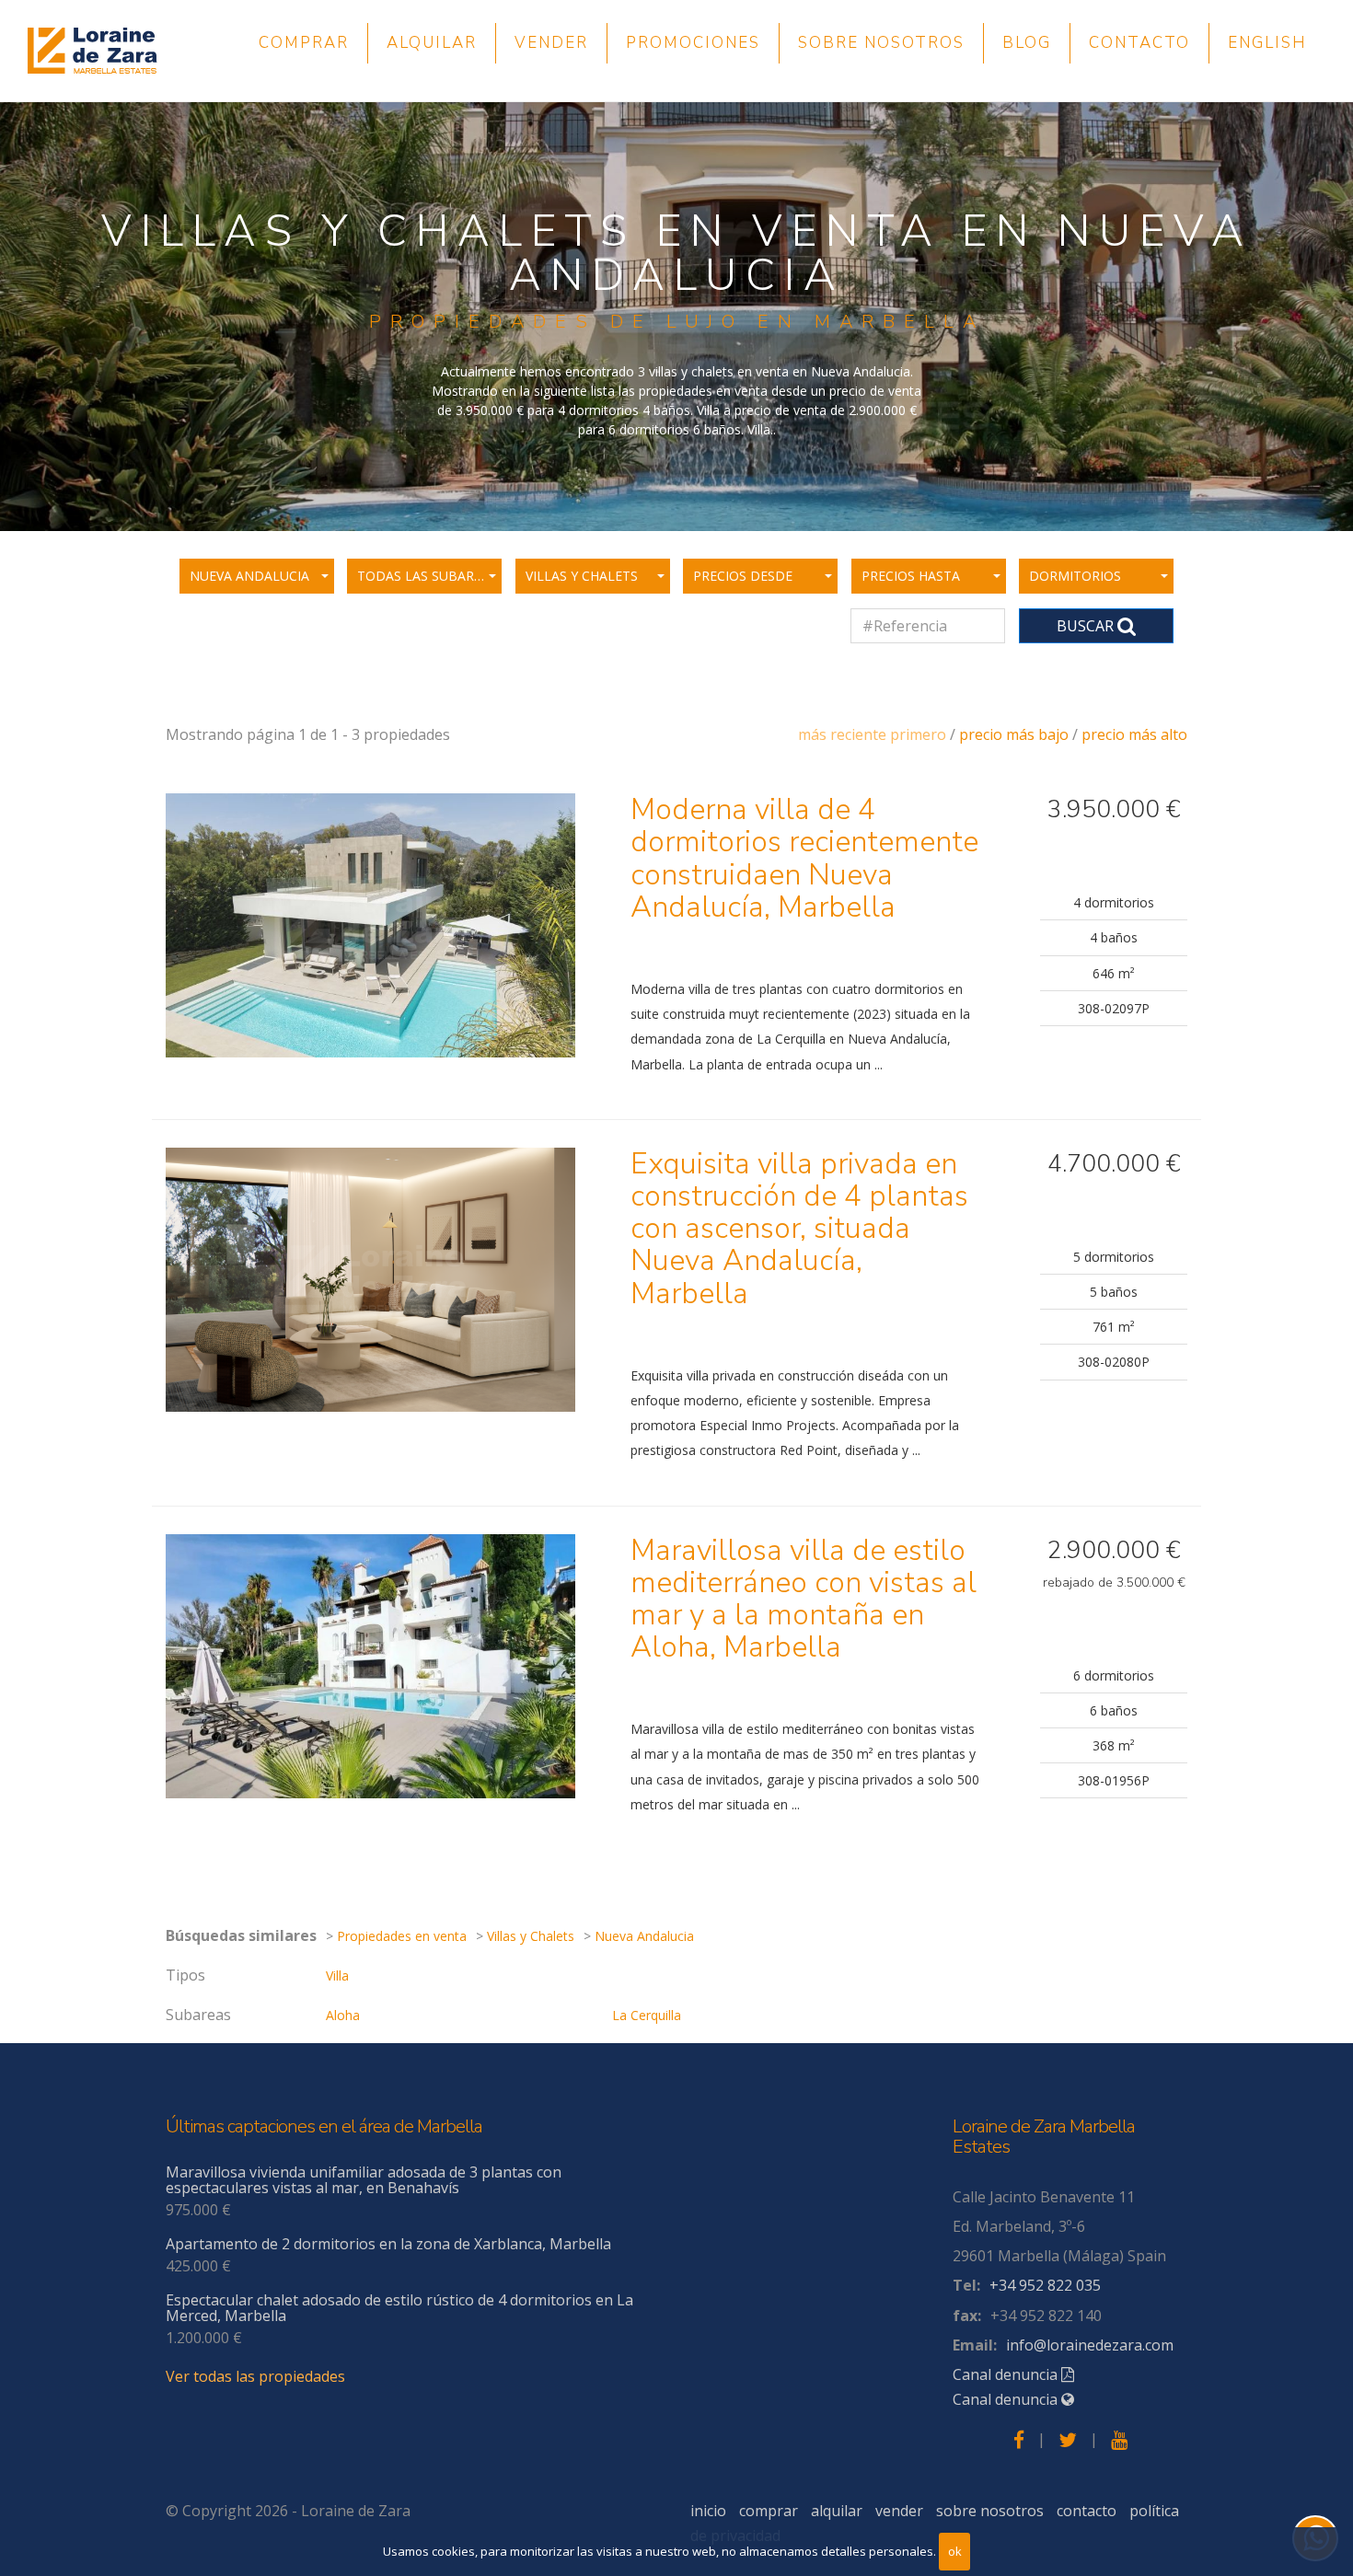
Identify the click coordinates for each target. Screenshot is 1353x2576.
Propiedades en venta (402, 1936)
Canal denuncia (1007, 2374)
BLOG (1027, 43)
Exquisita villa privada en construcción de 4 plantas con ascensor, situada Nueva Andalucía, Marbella (799, 1229)
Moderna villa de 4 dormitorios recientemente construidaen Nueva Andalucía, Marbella (804, 858)
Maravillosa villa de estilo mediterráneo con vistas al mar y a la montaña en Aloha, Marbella (804, 1599)
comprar (304, 43)
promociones (693, 43)
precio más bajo (1014, 734)
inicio (708, 2511)
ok (955, 2551)
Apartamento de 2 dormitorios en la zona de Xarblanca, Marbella (388, 2244)
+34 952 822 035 (1045, 2285)
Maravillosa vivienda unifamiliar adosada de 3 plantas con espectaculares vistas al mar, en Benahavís (364, 2180)
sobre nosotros (881, 43)
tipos (185, 1975)
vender (551, 43)
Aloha (343, 2015)
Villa (337, 1975)
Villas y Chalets (531, 1936)
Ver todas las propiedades (255, 2376)
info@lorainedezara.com (1090, 2345)
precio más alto (1134, 734)
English (1267, 43)
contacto (1139, 43)
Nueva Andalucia (644, 1936)
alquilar (432, 43)
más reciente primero (872, 734)
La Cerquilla (647, 2015)
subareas (198, 2015)
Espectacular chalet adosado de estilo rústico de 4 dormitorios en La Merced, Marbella (399, 2308)
